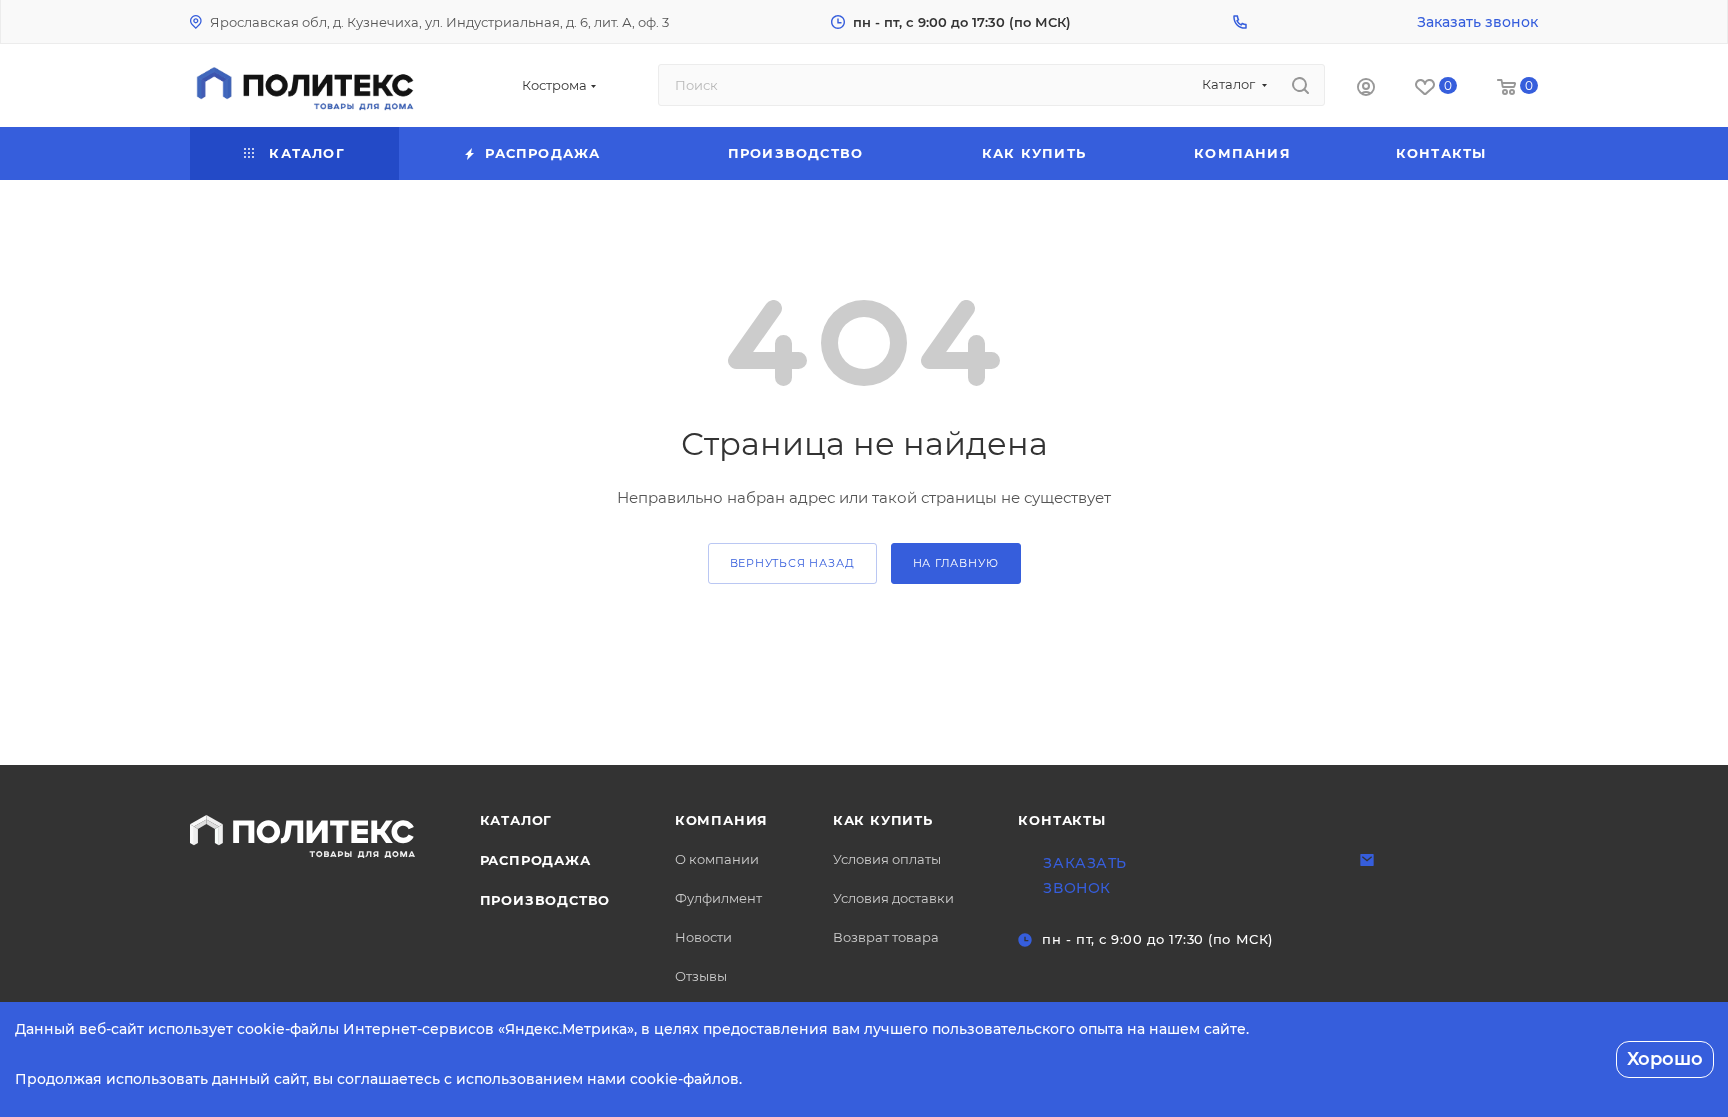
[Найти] (1300, 85)
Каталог (516, 820)
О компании (717, 859)
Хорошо (1665, 1059)
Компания (721, 820)
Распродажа (535, 860)
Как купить (883, 820)
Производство (545, 900)
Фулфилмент (718, 898)
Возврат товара (886, 937)
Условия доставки (893, 898)
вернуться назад (792, 563)
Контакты (1061, 820)
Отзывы (701, 976)
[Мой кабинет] (1366, 89)
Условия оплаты (887, 859)
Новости (703, 937)
